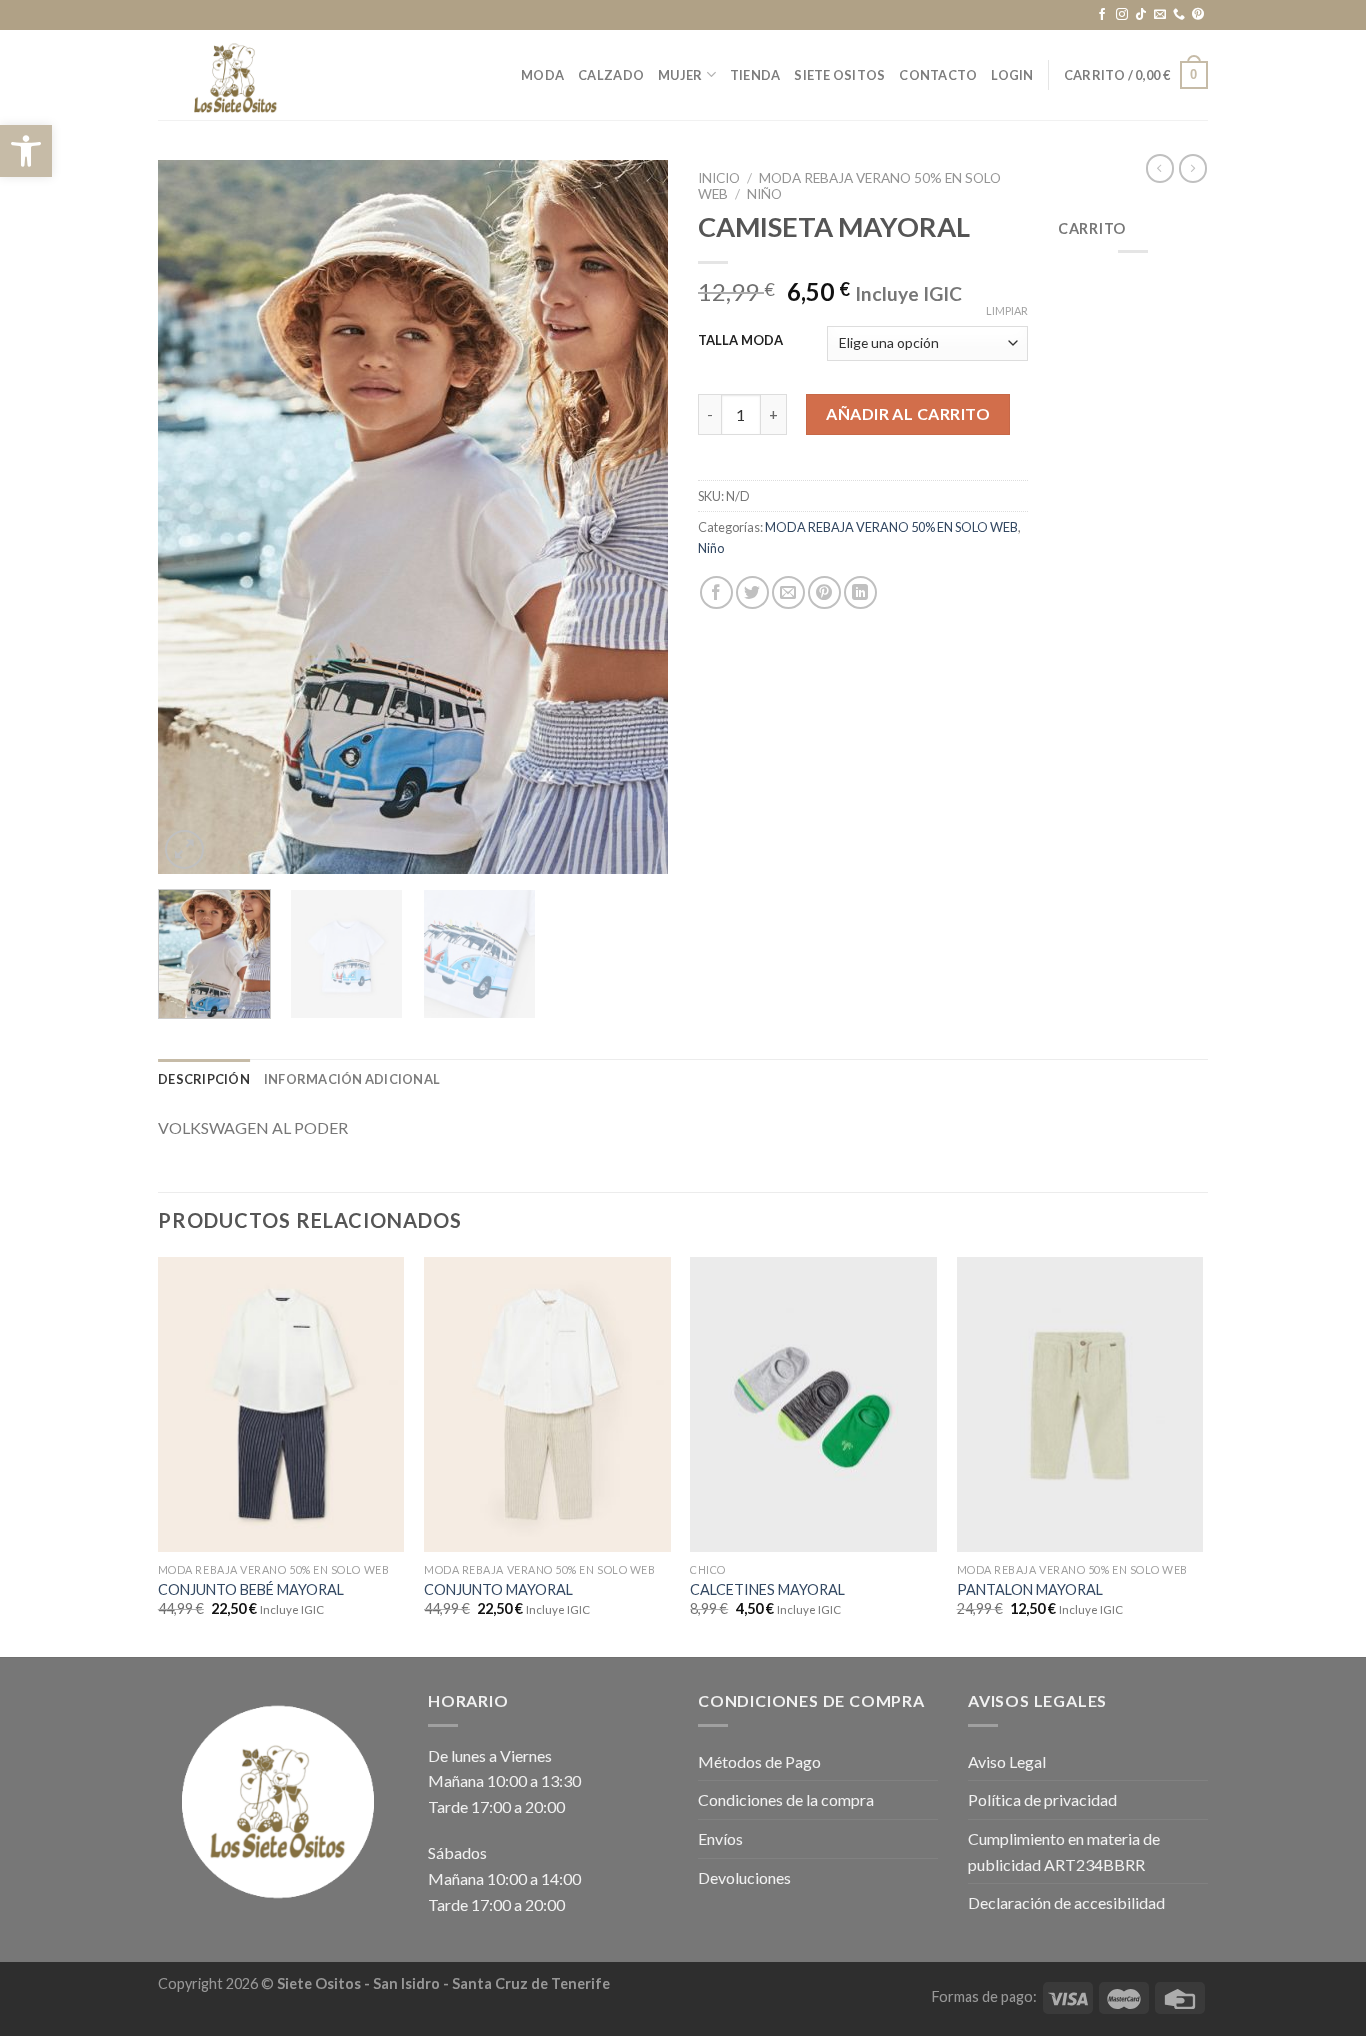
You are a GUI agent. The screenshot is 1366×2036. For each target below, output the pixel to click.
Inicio (719, 178)
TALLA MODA (740, 341)
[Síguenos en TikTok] (1141, 15)
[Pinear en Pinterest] (824, 592)
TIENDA (755, 75)
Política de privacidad (1042, 1799)
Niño (764, 194)
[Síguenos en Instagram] (1122, 15)
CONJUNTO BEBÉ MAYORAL (251, 1589)
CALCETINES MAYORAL (767, 1589)
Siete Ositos (839, 75)
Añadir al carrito (908, 413)
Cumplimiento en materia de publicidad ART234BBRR (1064, 1851)
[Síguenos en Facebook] (1102, 15)
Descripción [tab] (204, 1079)
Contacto (938, 75)
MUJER (680, 75)
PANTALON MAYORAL (1030, 1589)
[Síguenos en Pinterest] (1198, 15)
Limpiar (1007, 310)
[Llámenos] (1179, 15)
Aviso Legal (1007, 1761)
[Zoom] (184, 849)
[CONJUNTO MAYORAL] (547, 1405)
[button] (26, 151)
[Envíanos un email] (1160, 15)
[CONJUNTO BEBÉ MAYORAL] (281, 1405)
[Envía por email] (788, 592)
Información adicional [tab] (352, 1079)
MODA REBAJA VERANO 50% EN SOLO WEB (891, 527)
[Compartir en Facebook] (716, 592)
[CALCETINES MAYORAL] (813, 1405)
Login (1012, 75)
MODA (542, 75)
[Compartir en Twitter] (752, 592)
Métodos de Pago (759, 1761)
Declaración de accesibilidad (1066, 1902)
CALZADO (611, 75)
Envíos (720, 1838)
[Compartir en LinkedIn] (860, 592)
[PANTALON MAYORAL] (1080, 1405)
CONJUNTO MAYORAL (498, 1589)
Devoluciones (744, 1877)
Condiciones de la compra (786, 1799)
